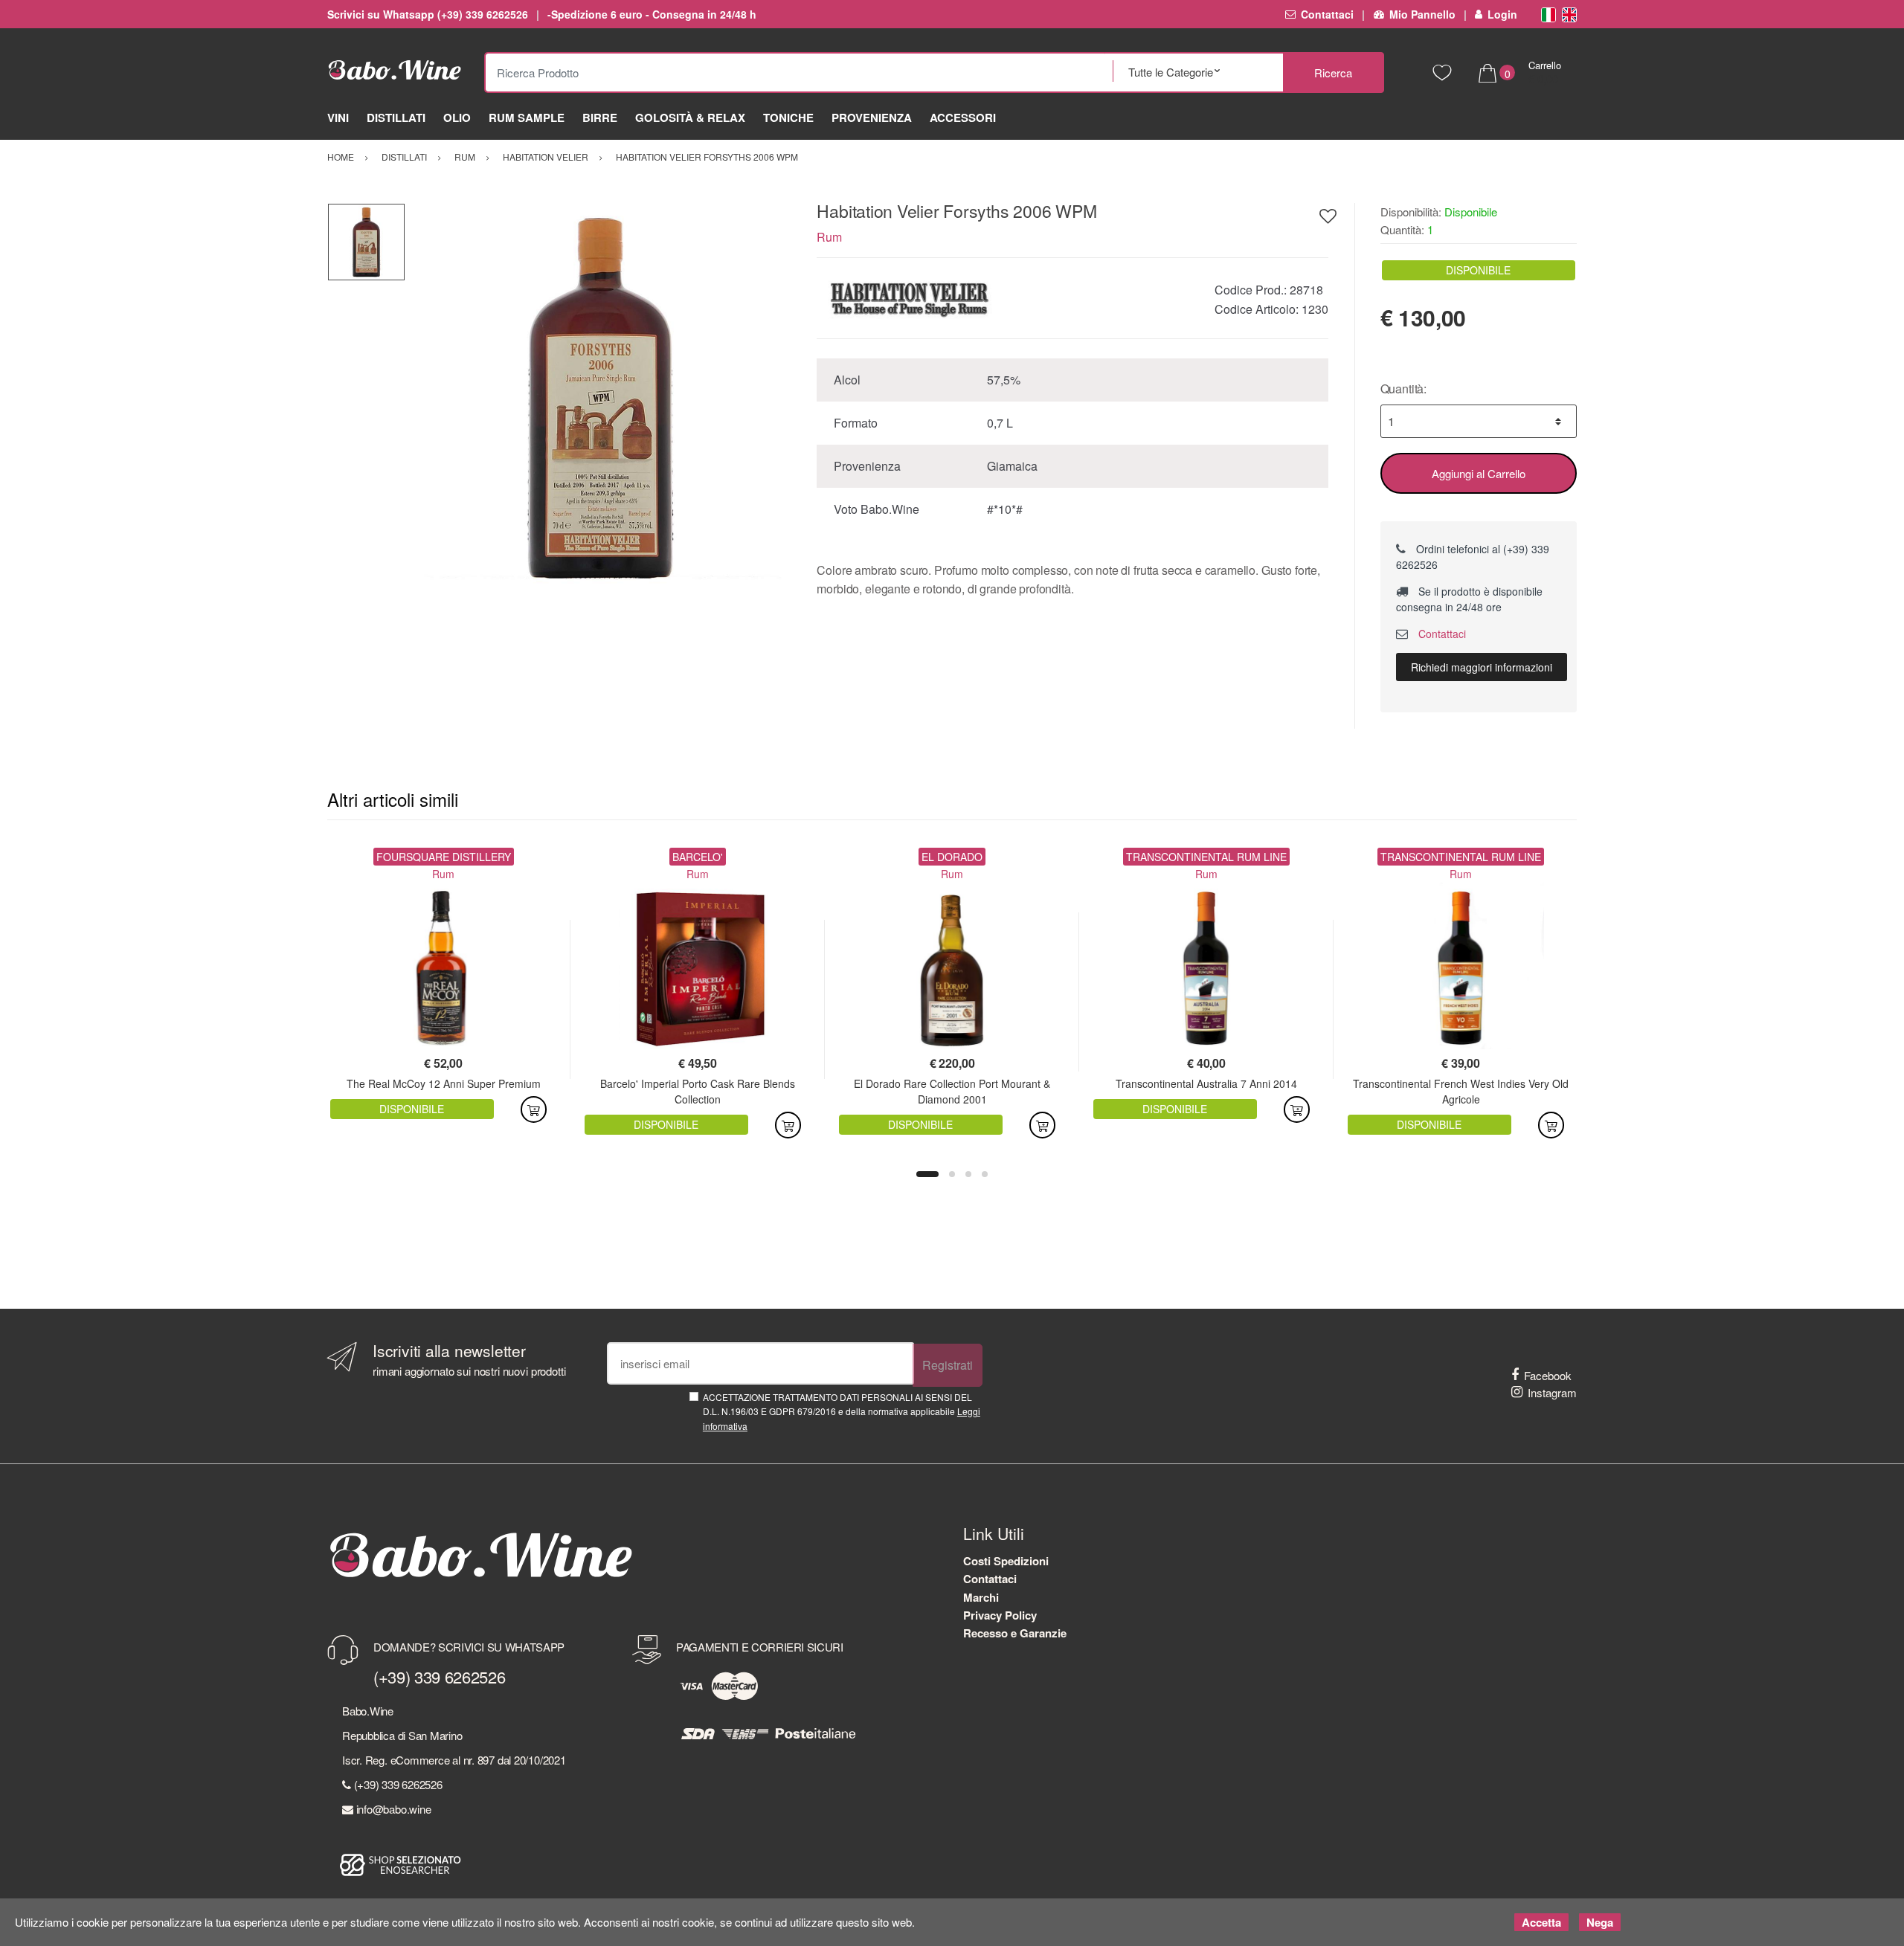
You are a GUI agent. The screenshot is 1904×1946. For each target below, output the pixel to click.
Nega (1600, 1922)
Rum (829, 237)
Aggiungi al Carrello (1479, 473)
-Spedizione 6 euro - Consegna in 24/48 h (652, 14)
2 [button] (952, 1174)
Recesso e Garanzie (1015, 1633)
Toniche (788, 117)
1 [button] (927, 1174)
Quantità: (1404, 389)
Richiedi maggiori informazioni (1482, 667)
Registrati (948, 1365)
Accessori (963, 117)
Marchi (981, 1597)
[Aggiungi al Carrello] (534, 1109)
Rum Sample (527, 117)
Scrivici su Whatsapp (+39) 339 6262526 (428, 14)
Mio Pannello (1422, 14)
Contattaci (1327, 14)
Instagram (1552, 1392)
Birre (600, 117)
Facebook (1548, 1375)
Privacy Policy (1000, 1615)
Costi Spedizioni (1006, 1561)
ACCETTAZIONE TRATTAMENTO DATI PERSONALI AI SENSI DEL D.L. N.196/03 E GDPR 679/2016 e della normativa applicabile (842, 1411)
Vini (338, 117)
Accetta (1541, 1922)
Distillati (396, 117)
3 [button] (968, 1174)
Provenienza (872, 117)
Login (1502, 14)
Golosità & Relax (690, 117)
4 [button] (985, 1174)
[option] (600, 398)
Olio (457, 117)
